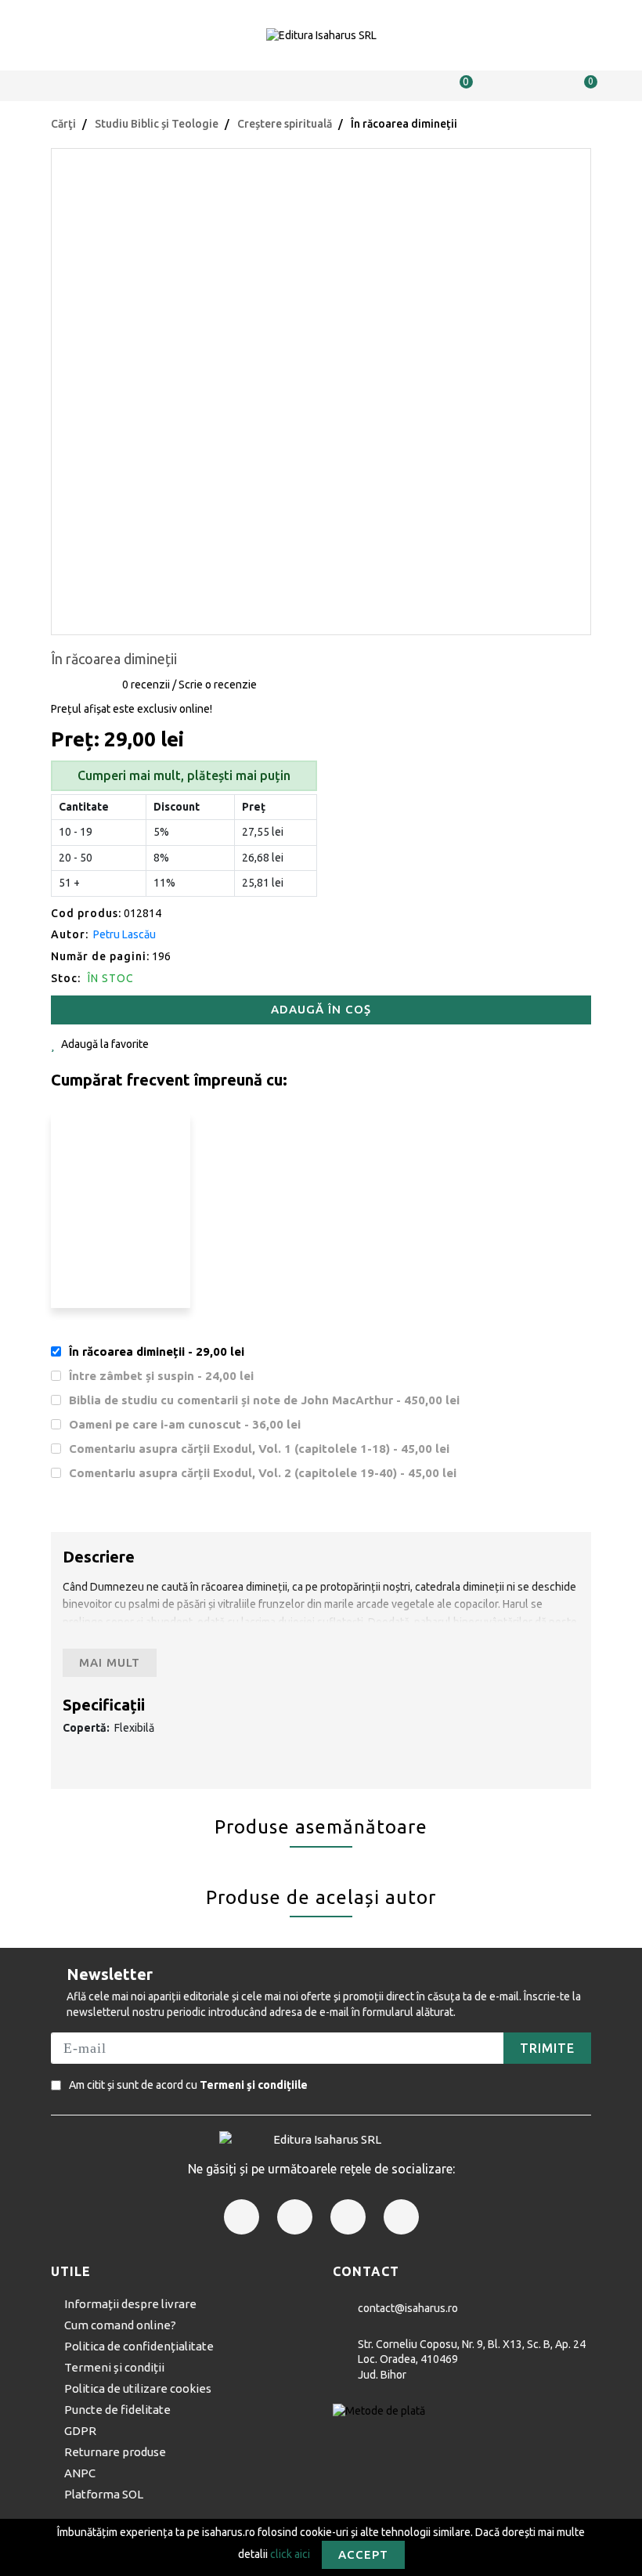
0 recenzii (146, 685)
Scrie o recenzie (218, 685)
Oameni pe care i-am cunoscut (185, 1424)
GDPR (80, 2431)
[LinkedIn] (348, 2217)
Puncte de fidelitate (117, 2410)
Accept (363, 2554)
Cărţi (63, 124)
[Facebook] (242, 2217)
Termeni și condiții (114, 2367)
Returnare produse (115, 2452)
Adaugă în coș (321, 1009)
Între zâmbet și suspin (161, 1376)
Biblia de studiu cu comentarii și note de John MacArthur (264, 1400)
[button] (60, 86)
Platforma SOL (104, 2494)
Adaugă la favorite (105, 1044)
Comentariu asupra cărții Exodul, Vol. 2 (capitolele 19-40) (263, 1473)
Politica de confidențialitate (139, 2346)
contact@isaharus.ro (408, 2308)
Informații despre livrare (130, 2304)
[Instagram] (295, 2217)
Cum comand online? (120, 2325)
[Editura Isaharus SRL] (321, 35)
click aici (290, 2553)
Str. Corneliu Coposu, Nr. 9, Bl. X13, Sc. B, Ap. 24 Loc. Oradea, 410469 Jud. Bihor (472, 2359)
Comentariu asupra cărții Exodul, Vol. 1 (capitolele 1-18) (259, 1449)
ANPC (80, 2473)
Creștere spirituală (285, 124)
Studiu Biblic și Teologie (157, 124)
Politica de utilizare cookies (138, 2388)
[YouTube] (401, 2217)
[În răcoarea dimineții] (321, 390)
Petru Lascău (124, 934)
